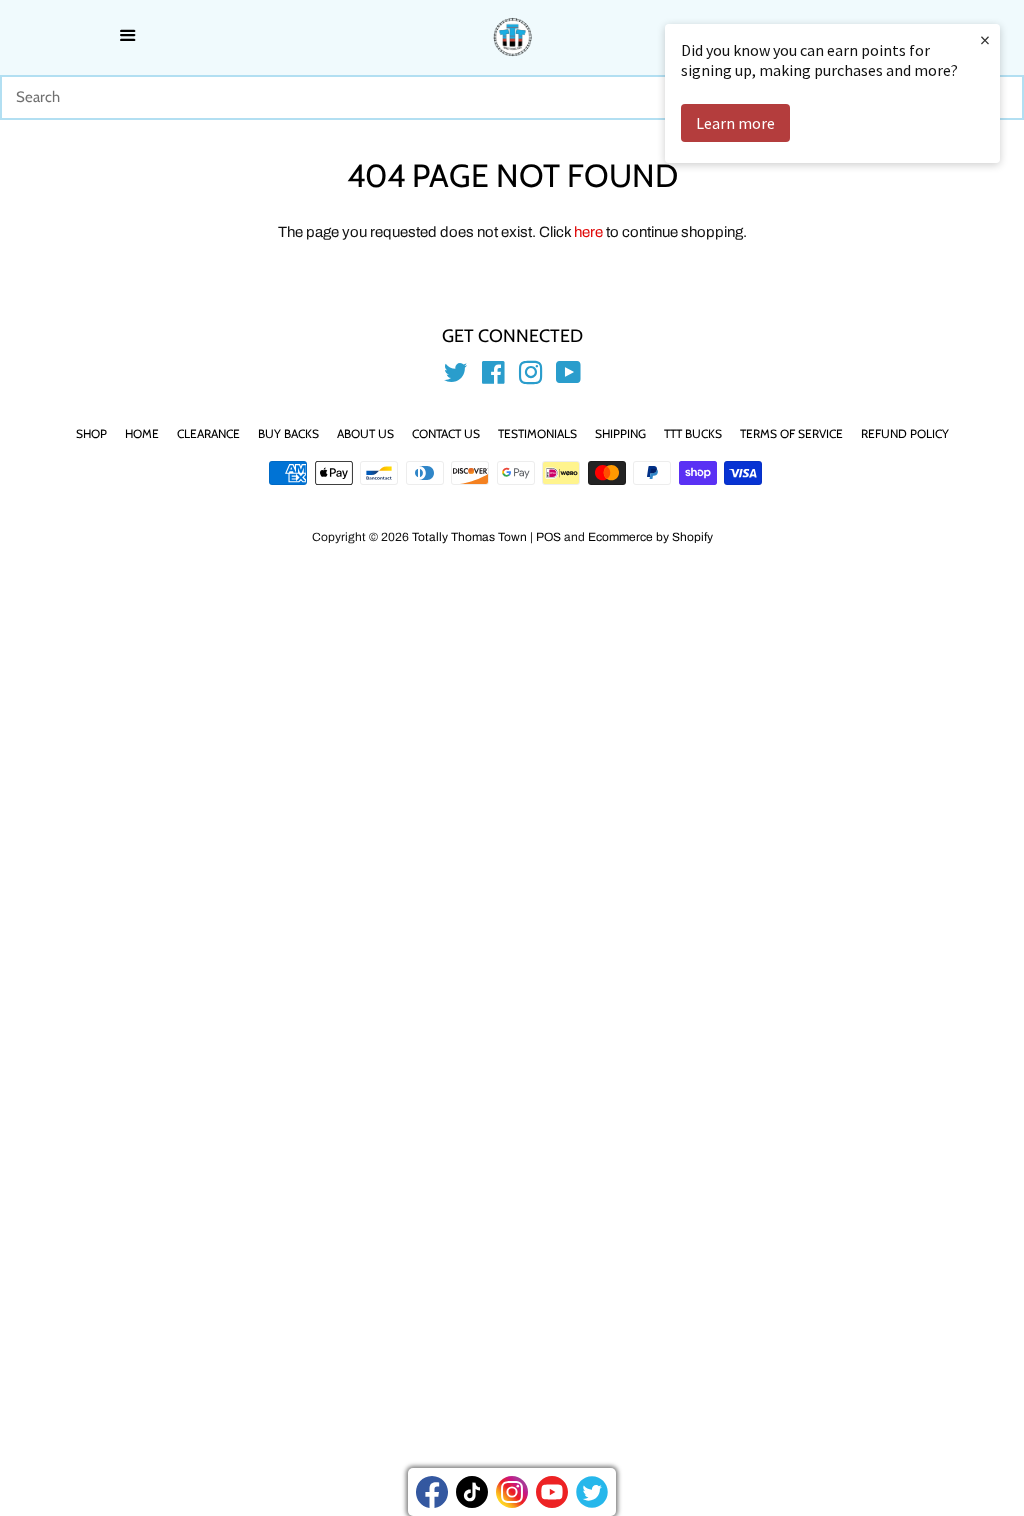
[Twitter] (592, 1492)
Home (142, 433)
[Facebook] (432, 1492)
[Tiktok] (472, 1492)
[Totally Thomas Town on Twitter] (456, 377)
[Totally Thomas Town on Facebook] (493, 377)
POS (548, 537)
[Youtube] (552, 1492)
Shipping (620, 433)
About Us (365, 433)
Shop (91, 433)
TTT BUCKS (693, 433)
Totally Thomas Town (469, 537)
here (588, 232)
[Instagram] (512, 1492)
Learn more (735, 123)
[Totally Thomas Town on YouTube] (568, 377)
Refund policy (905, 433)
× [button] (985, 39)
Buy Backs (288, 433)
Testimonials (537, 433)
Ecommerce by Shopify (650, 537)
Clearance (208, 433)
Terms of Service (791, 433)
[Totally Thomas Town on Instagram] (531, 377)
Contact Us (446, 433)
